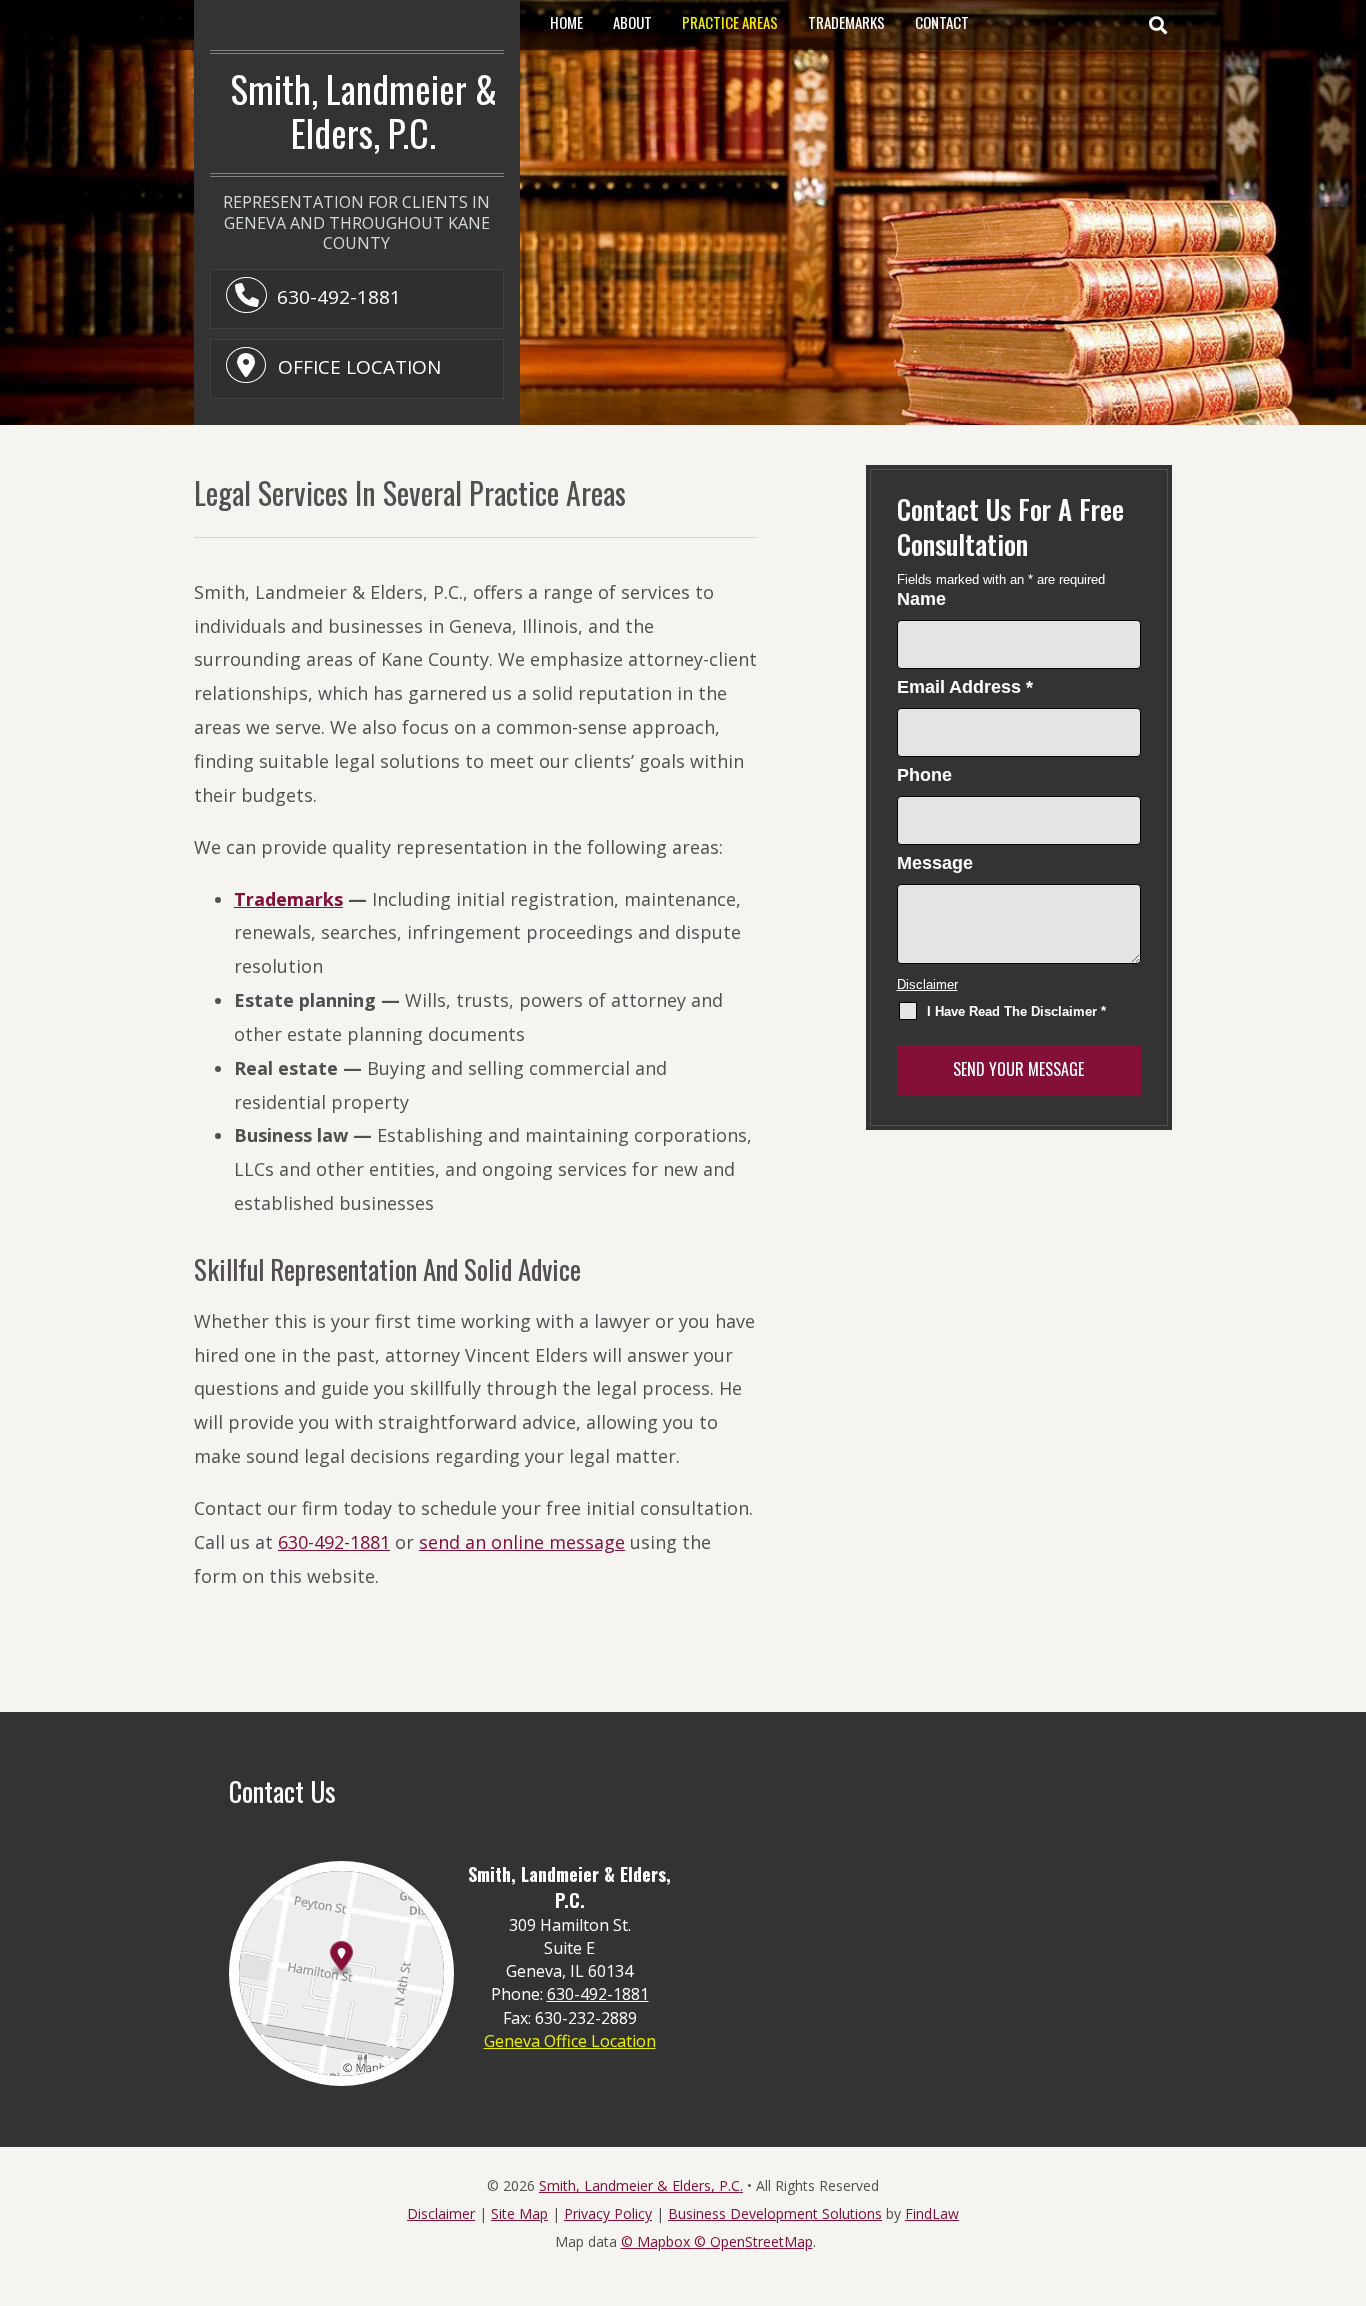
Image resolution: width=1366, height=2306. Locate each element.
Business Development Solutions (775, 2213)
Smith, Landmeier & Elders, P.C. (641, 2185)
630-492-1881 (339, 297)
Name (921, 599)
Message (935, 863)
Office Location (357, 367)
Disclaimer (927, 984)
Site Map (519, 2213)
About (632, 22)
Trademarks (846, 22)
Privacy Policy (608, 2213)
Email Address (965, 687)
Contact (942, 22)
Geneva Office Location (570, 2041)
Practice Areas (730, 22)
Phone (924, 775)
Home (566, 22)
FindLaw (932, 2213)
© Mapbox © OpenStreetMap (717, 2241)
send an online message (522, 1542)
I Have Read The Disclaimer (1016, 1011)
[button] (1157, 25)
